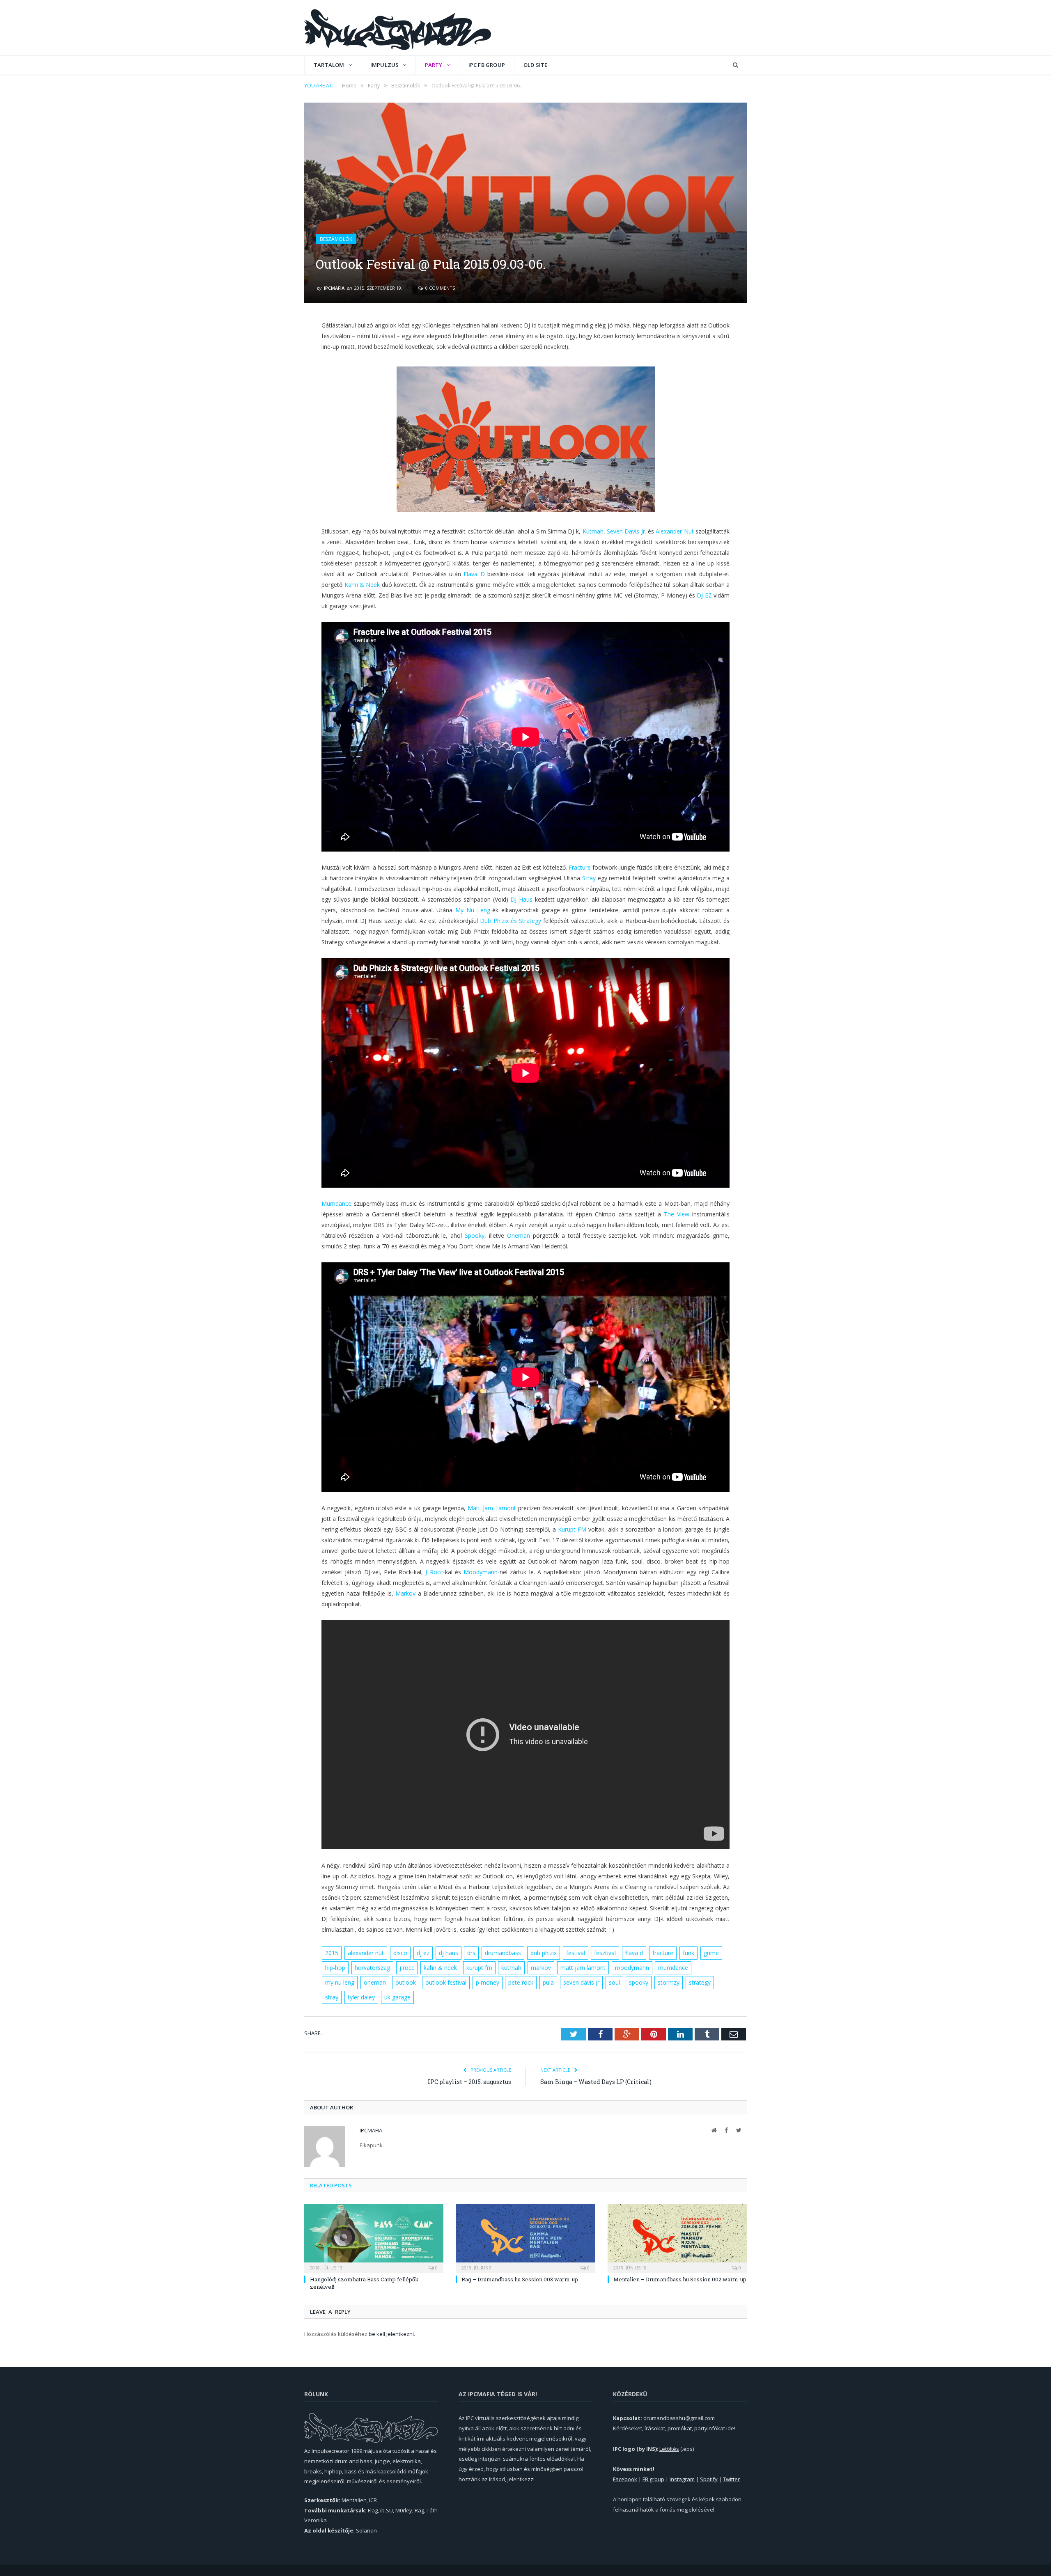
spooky (639, 1982)
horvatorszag (372, 1968)
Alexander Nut (675, 531)
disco (400, 1953)
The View (677, 1214)
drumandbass (503, 1953)
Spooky (475, 1235)
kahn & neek (440, 1968)
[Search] (735, 65)
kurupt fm (479, 1968)
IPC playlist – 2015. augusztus (469, 2082)
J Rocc (434, 1572)
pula (548, 1982)
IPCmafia (334, 288)
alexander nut (366, 1953)
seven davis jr (581, 1982)
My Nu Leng (473, 910)
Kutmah (593, 531)
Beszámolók (336, 239)
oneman (375, 1982)
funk (688, 1953)
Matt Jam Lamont (492, 1508)
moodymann (632, 1968)
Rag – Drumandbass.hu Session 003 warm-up (520, 2279)
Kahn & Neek (362, 585)
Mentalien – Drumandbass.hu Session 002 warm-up (680, 2279)
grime (711, 1953)
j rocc (407, 1968)
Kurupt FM (572, 1529)
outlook (406, 1982)
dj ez (423, 1953)
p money (488, 1982)
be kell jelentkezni (391, 2334)
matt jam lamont (583, 1968)
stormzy (669, 1982)
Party (434, 65)
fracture (663, 1953)
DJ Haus (521, 899)
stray (332, 1997)
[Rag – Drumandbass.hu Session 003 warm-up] (525, 2237)
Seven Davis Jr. (626, 531)
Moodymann (481, 1572)
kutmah (511, 1968)
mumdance (673, 1968)
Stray (589, 878)
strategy (700, 1982)
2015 (332, 1953)
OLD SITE (536, 65)
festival (576, 1953)
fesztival (605, 1953)
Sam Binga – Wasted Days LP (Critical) (596, 2082)
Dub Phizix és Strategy (510, 921)
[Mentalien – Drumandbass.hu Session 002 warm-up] (677, 2237)
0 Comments (439, 288)
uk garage (397, 1997)
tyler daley (361, 1997)
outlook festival (446, 1982)
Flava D (474, 574)
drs (471, 1953)
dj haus (449, 1953)
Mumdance (336, 1203)
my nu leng (340, 1982)
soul (614, 1982)
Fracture (580, 867)
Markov (405, 1593)
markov (541, 1968)
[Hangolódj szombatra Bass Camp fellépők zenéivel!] (374, 2237)
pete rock (521, 1982)
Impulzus (385, 65)
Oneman (519, 1235)
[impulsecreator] (398, 28)
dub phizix (544, 1953)
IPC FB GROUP (487, 65)
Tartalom (329, 65)
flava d (634, 1953)
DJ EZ (704, 595)
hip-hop (335, 1968)
